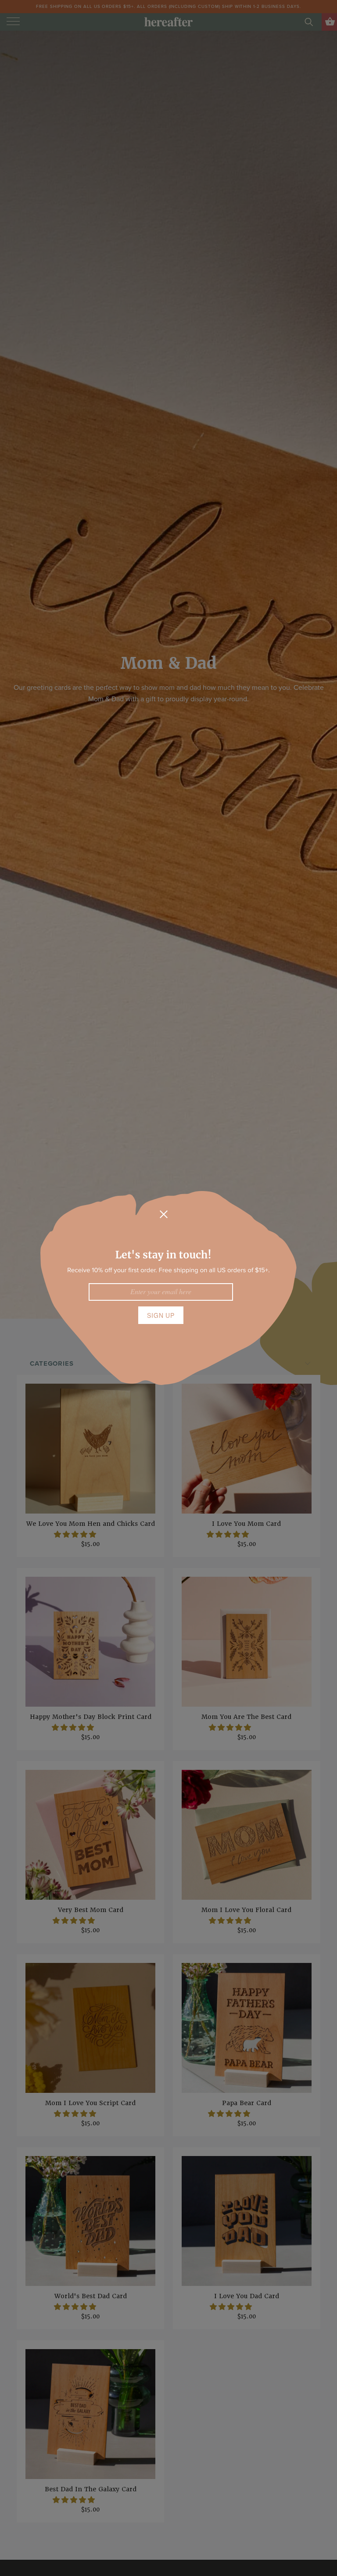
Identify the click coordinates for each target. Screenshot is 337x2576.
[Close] (164, 1214)
